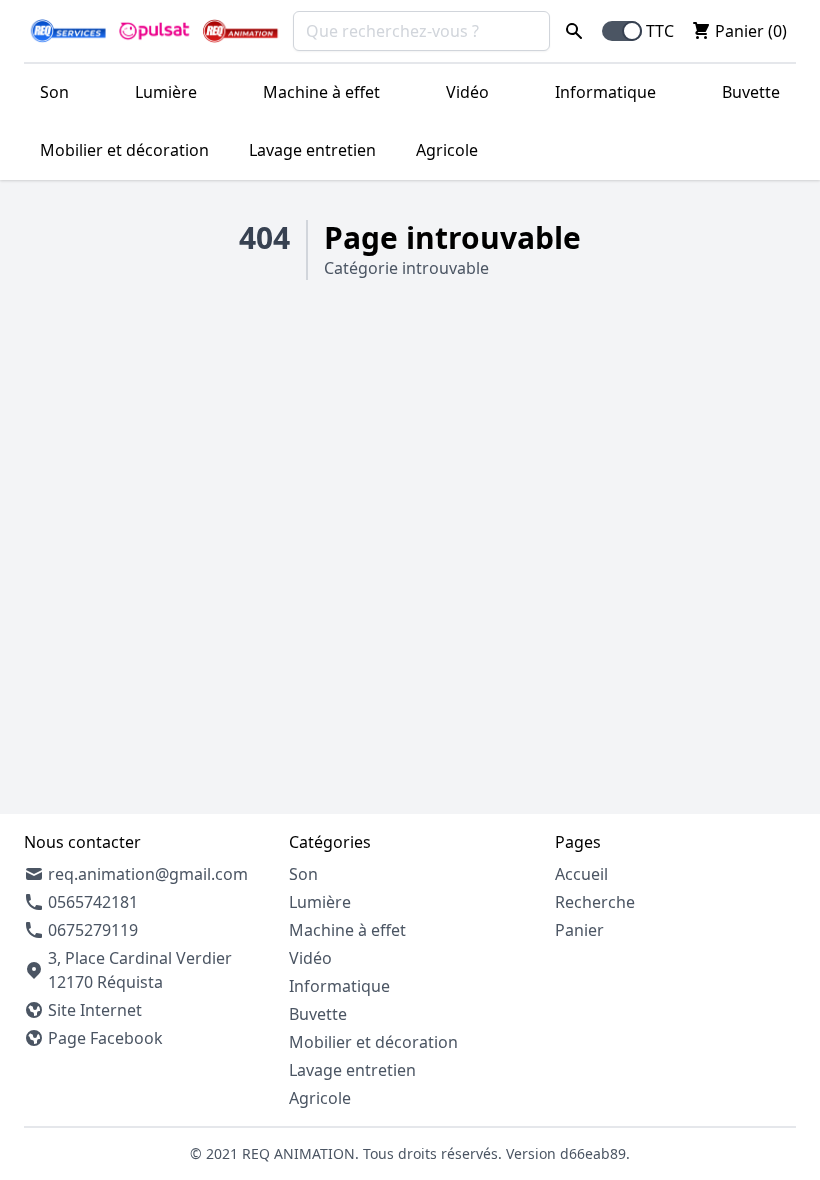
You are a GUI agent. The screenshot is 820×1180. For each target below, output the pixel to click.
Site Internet (95, 1010)
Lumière (166, 92)
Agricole (447, 150)
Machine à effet (321, 92)
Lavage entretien (312, 150)
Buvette (751, 92)
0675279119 (93, 930)
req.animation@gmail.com (148, 874)
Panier (579, 930)
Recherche (595, 902)
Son (54, 92)
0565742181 (93, 902)
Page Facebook (105, 1038)
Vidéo (467, 92)
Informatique (605, 92)
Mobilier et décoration (124, 150)
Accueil (581, 874)
